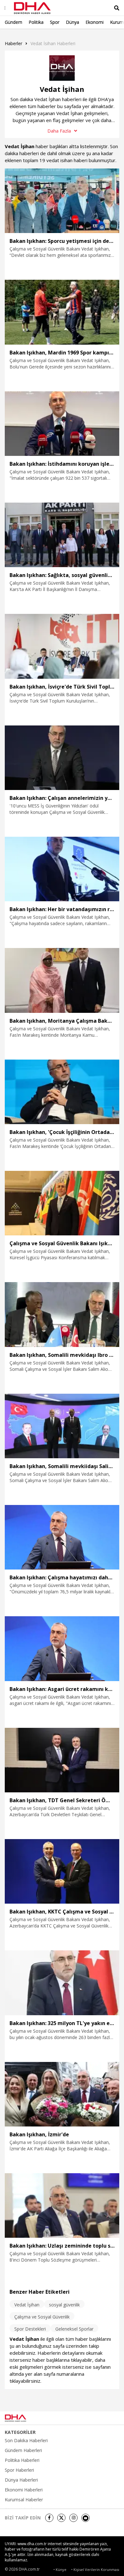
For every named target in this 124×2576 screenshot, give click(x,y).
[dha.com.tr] (24, 2418)
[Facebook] (49, 2518)
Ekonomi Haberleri (24, 2490)
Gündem (14, 22)
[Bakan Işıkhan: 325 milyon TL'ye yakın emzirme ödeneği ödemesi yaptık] (62, 1983)
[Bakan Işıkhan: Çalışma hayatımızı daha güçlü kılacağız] (62, 1537)
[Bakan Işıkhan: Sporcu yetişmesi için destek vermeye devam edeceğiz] (62, 201)
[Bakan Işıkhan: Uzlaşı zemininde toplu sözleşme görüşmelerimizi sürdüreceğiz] (62, 2205)
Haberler (14, 43)
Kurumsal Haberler (24, 2500)
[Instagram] (73, 2518)
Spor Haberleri (19, 2470)
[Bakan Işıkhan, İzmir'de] (62, 2094)
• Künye (60, 2569)
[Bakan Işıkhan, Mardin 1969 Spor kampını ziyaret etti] (62, 312)
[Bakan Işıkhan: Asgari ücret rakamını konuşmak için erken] (62, 1649)
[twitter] (61, 2518)
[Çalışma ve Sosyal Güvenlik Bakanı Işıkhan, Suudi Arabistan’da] (62, 1203)
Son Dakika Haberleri (26, 2441)
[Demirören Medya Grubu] (105, 2418)
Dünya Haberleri (21, 2480)
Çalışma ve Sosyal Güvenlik (42, 2317)
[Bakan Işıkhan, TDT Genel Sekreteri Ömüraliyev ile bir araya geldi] (62, 1760)
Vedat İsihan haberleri (53, 43)
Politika (36, 22)
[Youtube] (86, 2518)
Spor (55, 22)
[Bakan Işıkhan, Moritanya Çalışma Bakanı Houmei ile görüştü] (62, 980)
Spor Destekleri (30, 2329)
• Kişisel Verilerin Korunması (95, 2569)
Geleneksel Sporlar (74, 2329)
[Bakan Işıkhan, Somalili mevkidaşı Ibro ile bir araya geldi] (62, 1314)
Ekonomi (95, 22)
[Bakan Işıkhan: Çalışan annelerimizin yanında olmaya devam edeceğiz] (62, 758)
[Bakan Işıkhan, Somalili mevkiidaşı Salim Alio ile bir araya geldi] (62, 1426)
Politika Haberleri (22, 2460)
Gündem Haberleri (23, 2450)
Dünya (72, 22)
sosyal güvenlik (64, 2305)
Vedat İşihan (27, 2305)
